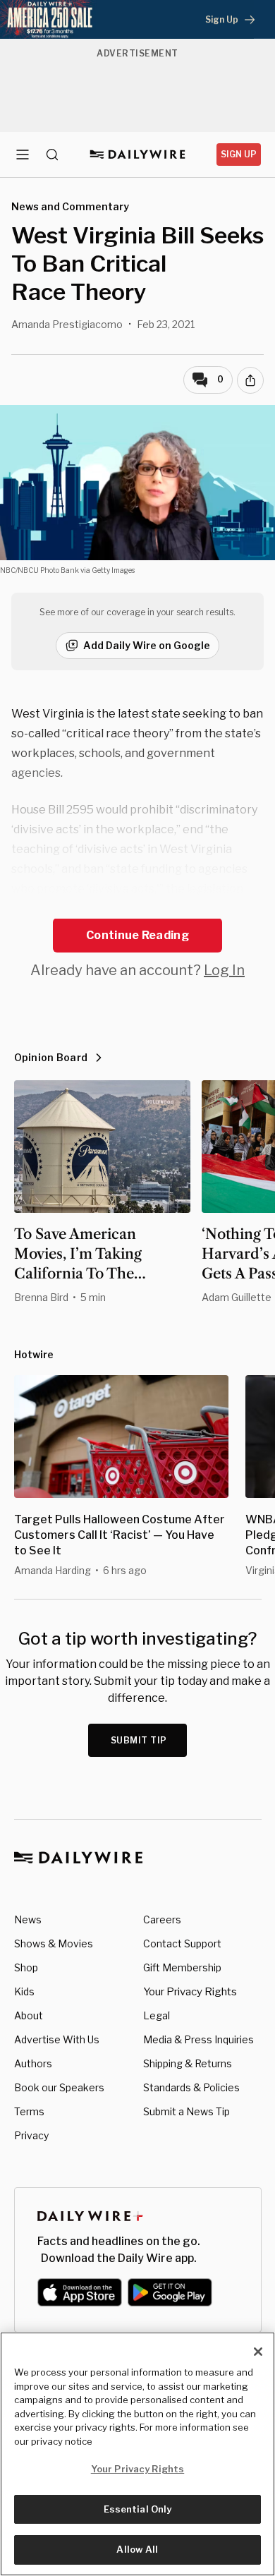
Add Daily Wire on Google (147, 645)
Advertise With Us (57, 2039)
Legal (157, 2015)
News (28, 1919)
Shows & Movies (54, 1943)
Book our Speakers (59, 2087)
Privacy (31, 2135)
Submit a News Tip (187, 2111)
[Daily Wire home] (138, 155)
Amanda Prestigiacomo (67, 324)
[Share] (250, 380)
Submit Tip (139, 1740)
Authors (33, 2063)
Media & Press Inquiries (198, 2039)
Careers (162, 1919)
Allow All (137, 2549)
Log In (224, 970)
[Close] (258, 2352)
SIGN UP (239, 154)
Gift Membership (182, 1967)
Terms (29, 2111)
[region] (137, 2454)
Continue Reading (137, 935)
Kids (24, 1991)
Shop (26, 1967)
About (29, 2015)
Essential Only (138, 2509)
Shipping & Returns (188, 2063)
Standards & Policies (191, 2087)
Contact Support (182, 1943)
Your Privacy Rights (190, 1992)
